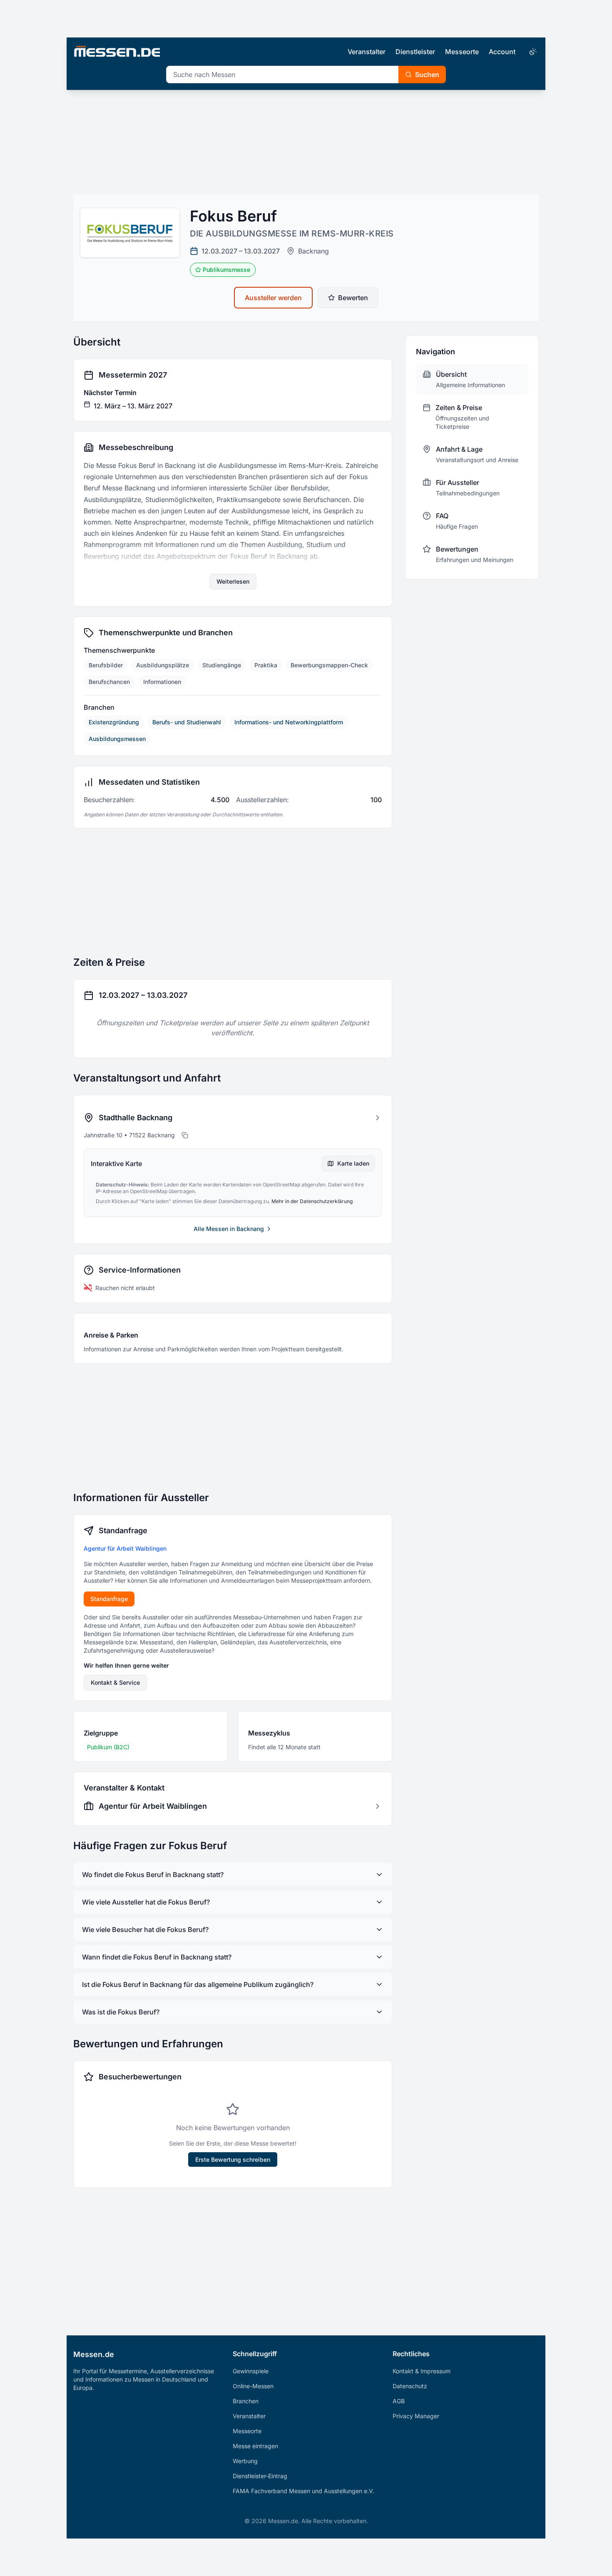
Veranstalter (367, 52)
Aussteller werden (273, 298)
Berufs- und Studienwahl (187, 722)
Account (502, 52)
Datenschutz (410, 2386)
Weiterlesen (233, 581)
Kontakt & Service (115, 1682)
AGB (399, 2401)
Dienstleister (415, 52)
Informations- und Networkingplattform (289, 722)
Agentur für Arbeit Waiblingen (125, 1548)
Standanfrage (109, 1599)
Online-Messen (253, 2386)
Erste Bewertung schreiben (233, 2160)
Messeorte (462, 52)
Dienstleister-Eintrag (260, 2476)
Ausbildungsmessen (117, 739)
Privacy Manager (416, 2416)
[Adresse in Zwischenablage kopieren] (185, 1135)
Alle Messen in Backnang (229, 1229)
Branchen (246, 2401)
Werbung (245, 2461)
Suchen (427, 75)
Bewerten (353, 298)
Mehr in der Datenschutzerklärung (312, 1201)
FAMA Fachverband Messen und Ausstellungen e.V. (304, 2491)
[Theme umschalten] (532, 52)
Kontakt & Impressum (422, 2371)
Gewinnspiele (251, 2371)
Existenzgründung (114, 722)
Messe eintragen (255, 2446)
